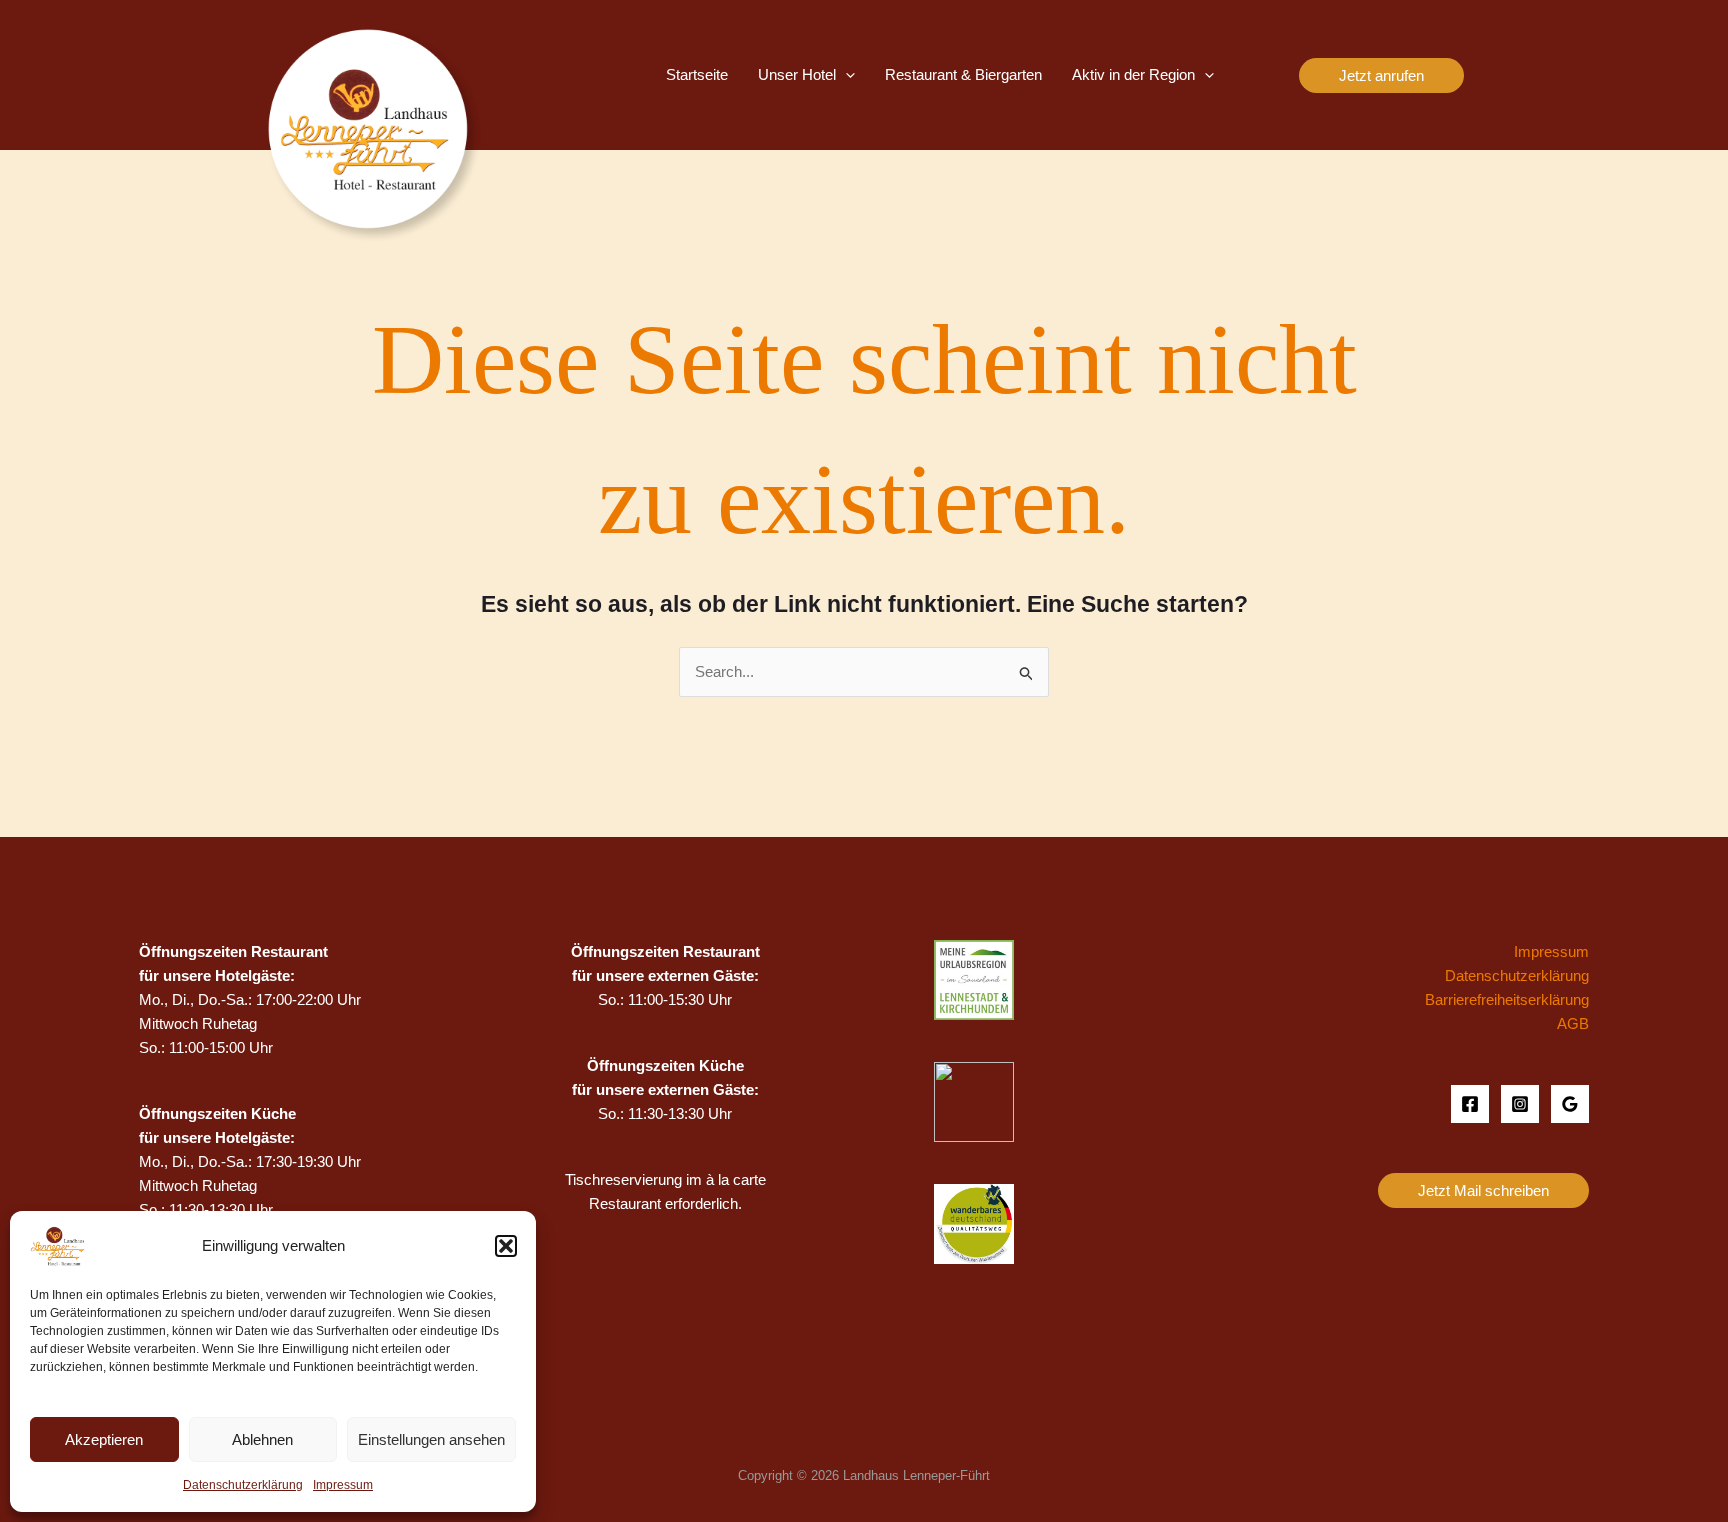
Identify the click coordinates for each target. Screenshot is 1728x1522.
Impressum (343, 1485)
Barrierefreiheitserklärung (1507, 999)
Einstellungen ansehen (431, 1439)
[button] (506, 1246)
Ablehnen (262, 1439)
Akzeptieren (104, 1439)
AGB (1573, 1023)
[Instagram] (1520, 1104)
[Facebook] (1470, 1104)
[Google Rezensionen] (1570, 1104)
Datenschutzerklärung (243, 1485)
